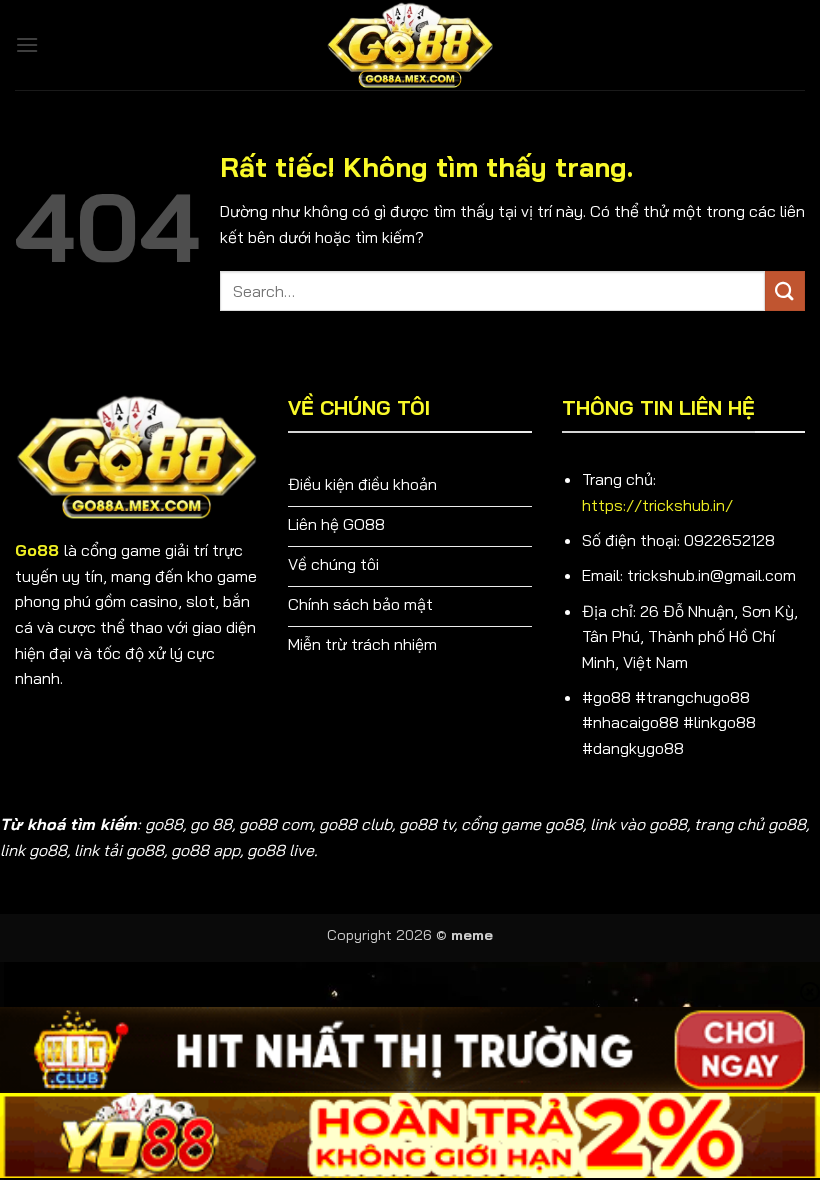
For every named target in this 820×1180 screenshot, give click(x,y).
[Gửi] (785, 290)
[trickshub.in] (410, 45)
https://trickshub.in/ (657, 505)
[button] (27, 44)
